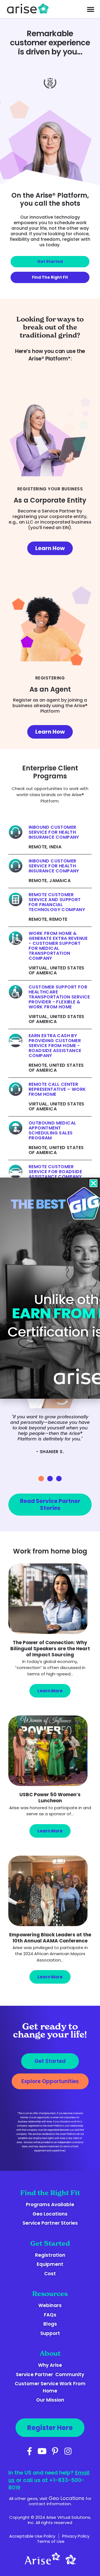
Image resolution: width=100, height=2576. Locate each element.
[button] (41, 1479)
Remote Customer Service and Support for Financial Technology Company (57, 902)
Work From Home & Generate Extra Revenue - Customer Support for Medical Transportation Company (58, 946)
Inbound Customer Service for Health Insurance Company (54, 832)
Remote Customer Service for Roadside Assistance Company (55, 1172)
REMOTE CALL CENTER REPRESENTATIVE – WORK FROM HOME (57, 1089)
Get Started (50, 2243)
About (50, 2353)
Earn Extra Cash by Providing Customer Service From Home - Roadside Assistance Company (55, 1046)
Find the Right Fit (50, 2193)
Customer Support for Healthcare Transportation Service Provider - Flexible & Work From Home (59, 997)
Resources (50, 2294)
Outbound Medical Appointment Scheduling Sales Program (52, 1131)
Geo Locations (67, 2498)
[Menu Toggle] (91, 9)
